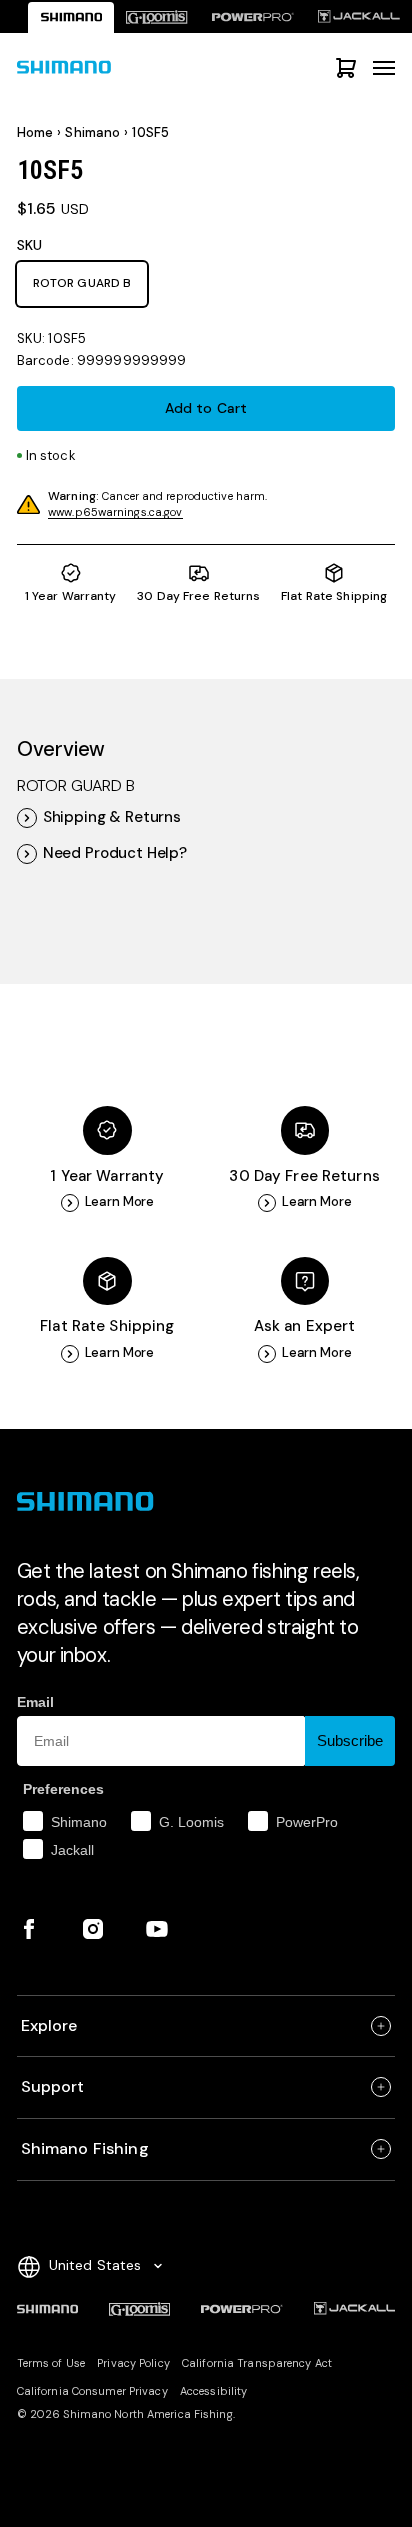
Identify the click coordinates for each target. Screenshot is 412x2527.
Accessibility (213, 2391)
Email (35, 1702)
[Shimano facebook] (29, 1929)
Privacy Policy (133, 2363)
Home (35, 133)
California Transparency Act (257, 2363)
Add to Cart (206, 408)
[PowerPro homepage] (253, 17)
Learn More (120, 1202)
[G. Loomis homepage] (157, 17)
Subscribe (350, 1740)
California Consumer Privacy (92, 2391)
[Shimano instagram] (93, 1929)
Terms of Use (51, 2363)
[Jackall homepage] (359, 17)
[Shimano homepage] (71, 17)
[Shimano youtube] (157, 1929)
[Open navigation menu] (384, 68)
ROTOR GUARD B (82, 283)
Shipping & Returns (112, 817)
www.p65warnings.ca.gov (115, 512)
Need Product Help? (115, 853)
